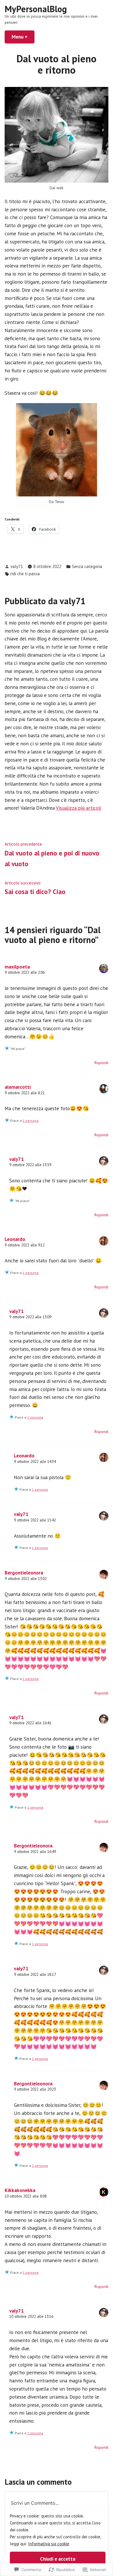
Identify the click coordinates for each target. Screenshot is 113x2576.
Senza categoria (87, 566)
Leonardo (15, 1239)
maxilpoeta (17, 967)
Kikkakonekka (20, 2190)
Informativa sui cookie (49, 2544)
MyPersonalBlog (36, 9)
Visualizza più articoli (79, 808)
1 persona (31, 1120)
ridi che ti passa (25, 574)
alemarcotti (18, 1087)
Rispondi (101, 1063)
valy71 (17, 566)
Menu (23, 37)
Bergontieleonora (24, 1573)
